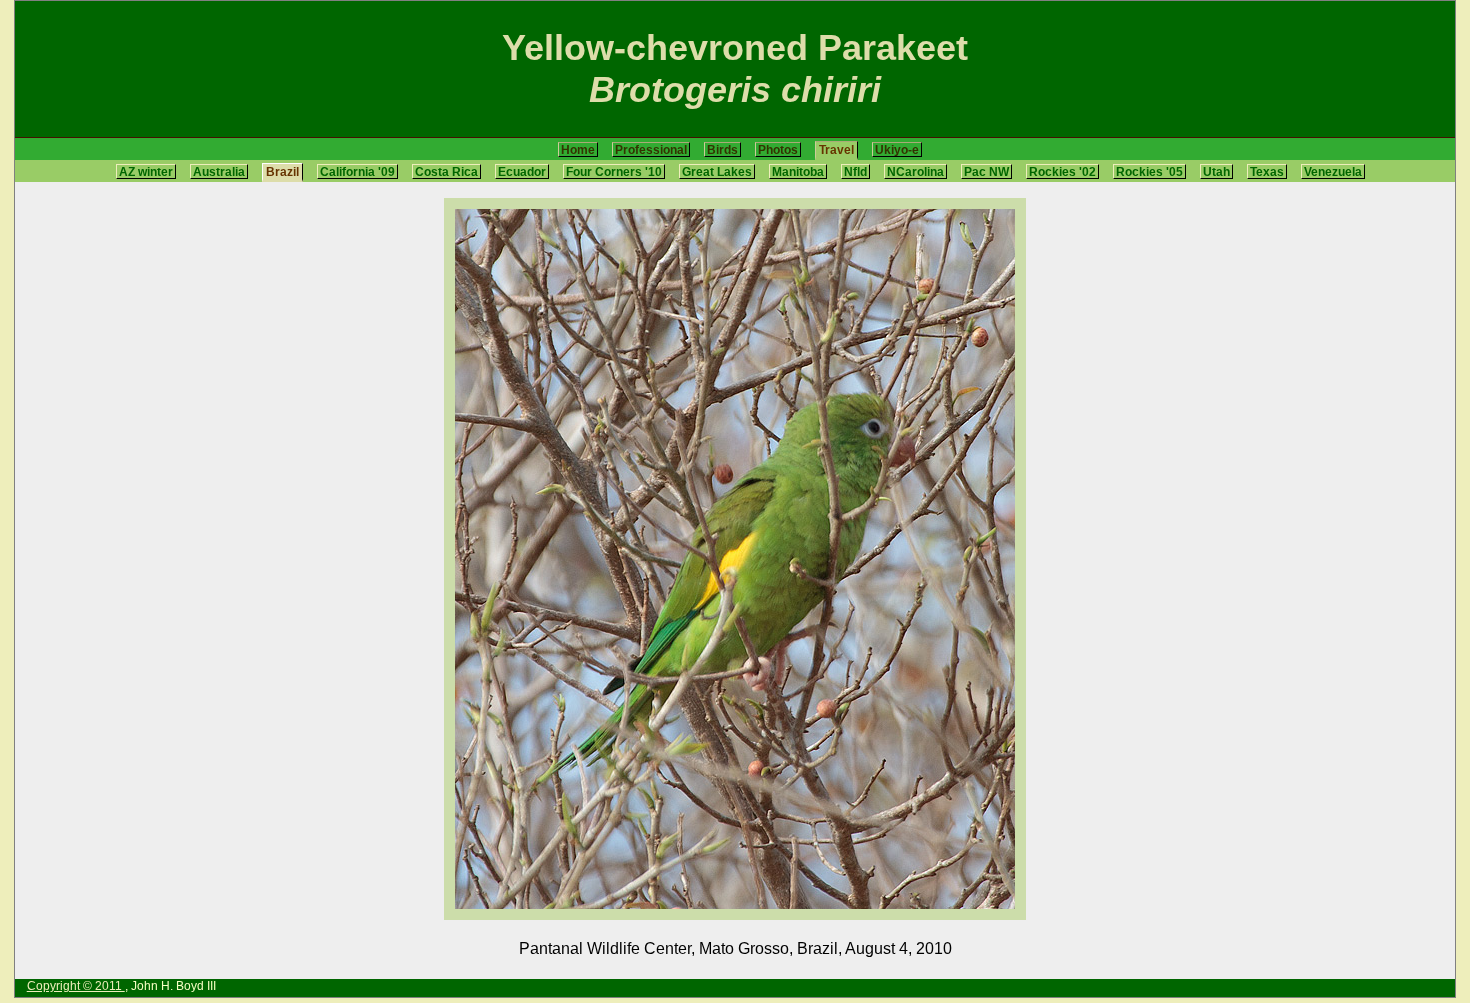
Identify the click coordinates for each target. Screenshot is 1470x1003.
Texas (1267, 171)
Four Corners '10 (614, 171)
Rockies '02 (1062, 171)
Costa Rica (446, 171)
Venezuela (1333, 171)
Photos (778, 149)
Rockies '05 (1149, 171)
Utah (1216, 171)
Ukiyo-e (897, 149)
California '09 (357, 171)
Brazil (282, 171)
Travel (836, 149)
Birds (722, 149)
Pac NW (986, 171)
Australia (219, 171)
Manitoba (798, 171)
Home (578, 149)
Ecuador (522, 171)
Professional (651, 149)
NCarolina (915, 171)
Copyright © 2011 (76, 986)
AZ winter (146, 171)
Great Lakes (717, 171)
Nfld (855, 171)
